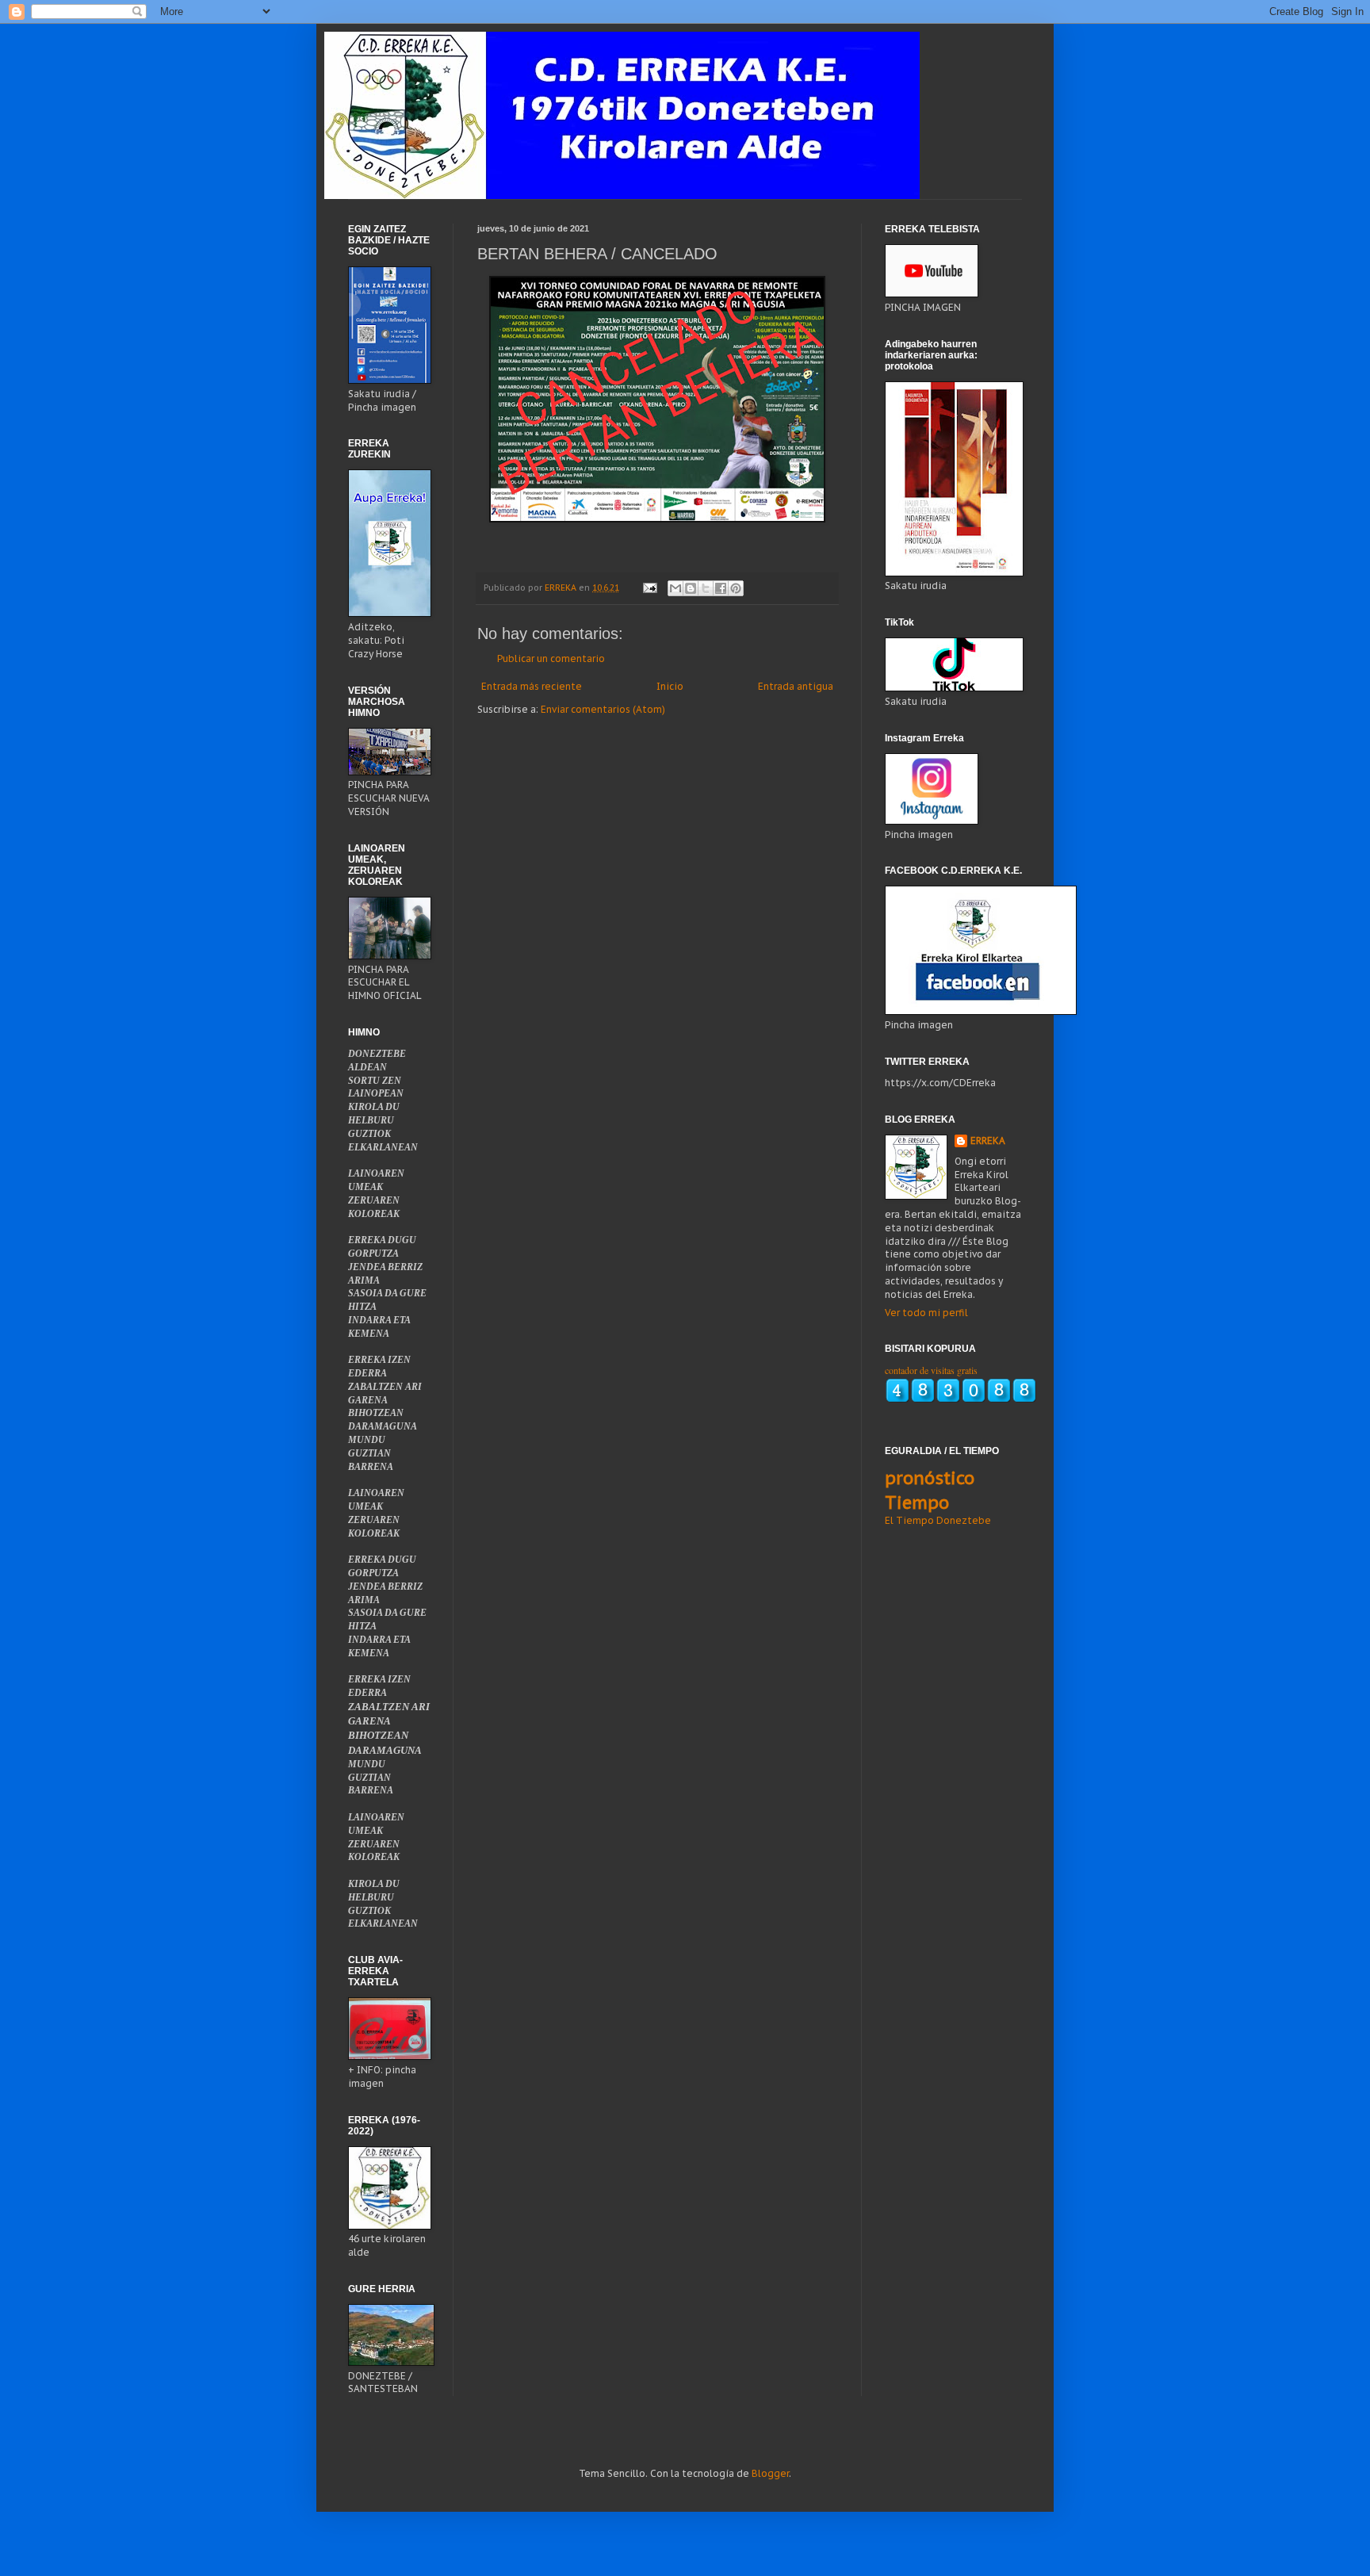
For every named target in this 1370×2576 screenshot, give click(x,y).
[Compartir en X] (706, 588)
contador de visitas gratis (931, 1370)
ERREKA (988, 1141)
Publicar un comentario (551, 658)
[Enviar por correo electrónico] (675, 588)
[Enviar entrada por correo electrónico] (649, 588)
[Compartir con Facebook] (721, 588)
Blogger (770, 2473)
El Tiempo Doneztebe (938, 1520)
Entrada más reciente (532, 686)
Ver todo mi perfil (926, 1313)
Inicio (670, 686)
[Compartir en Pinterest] (736, 588)
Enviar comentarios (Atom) (603, 709)
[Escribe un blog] (691, 588)
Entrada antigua (796, 686)
